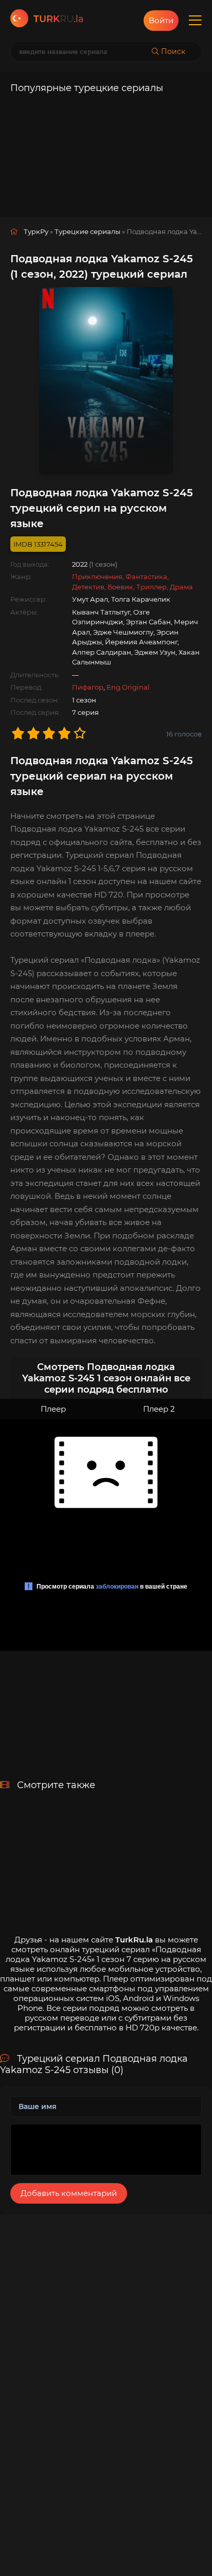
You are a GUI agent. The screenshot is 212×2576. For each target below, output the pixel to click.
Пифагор (88, 687)
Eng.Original (128, 687)
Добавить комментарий (69, 2193)
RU (59, 19)
